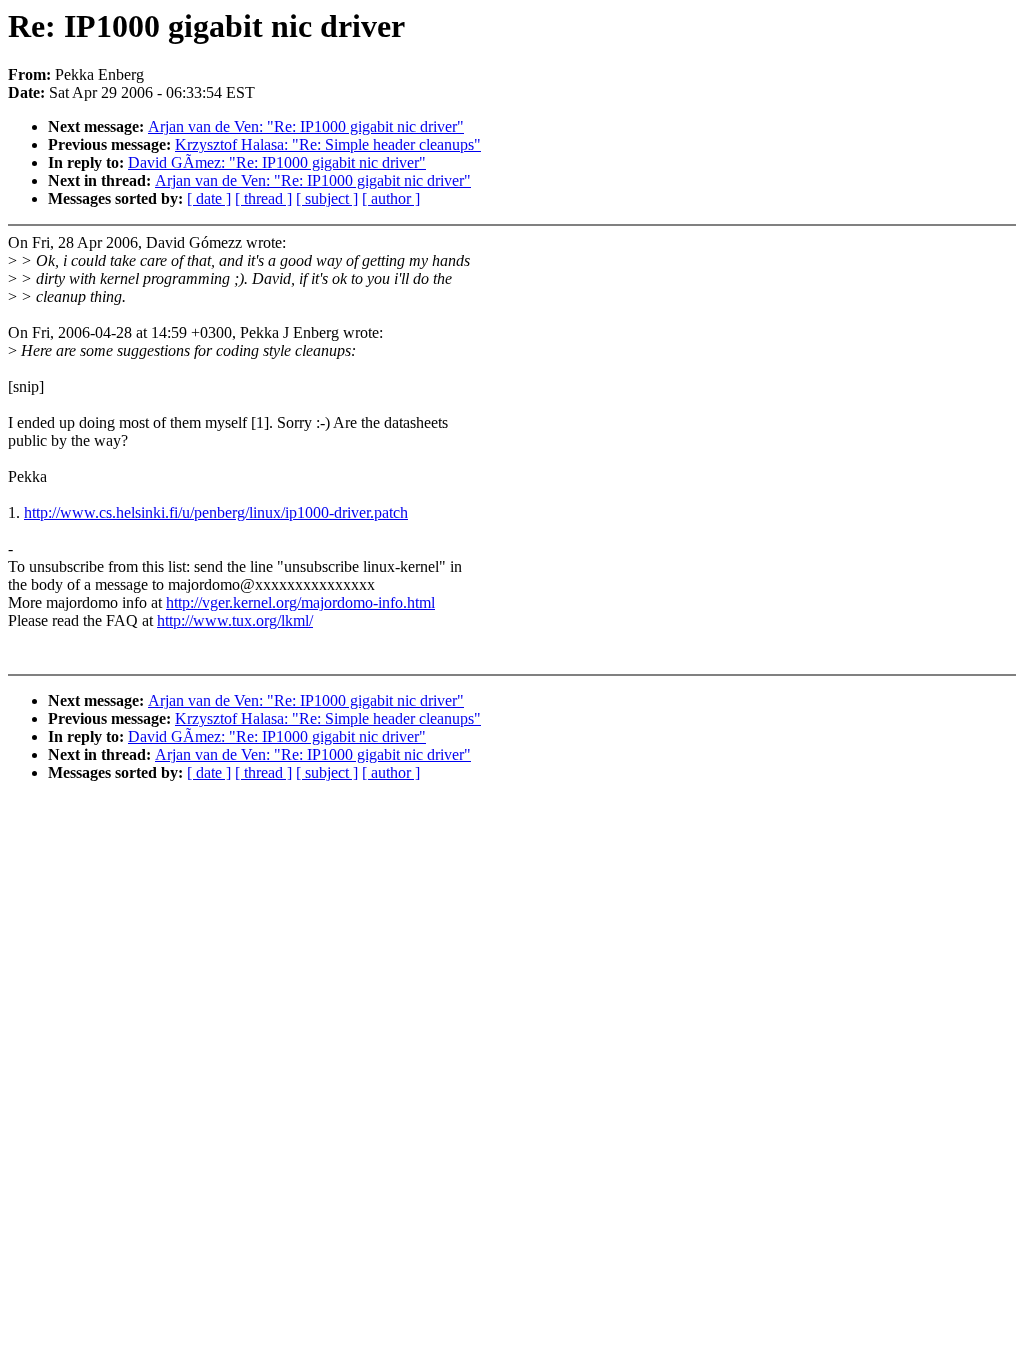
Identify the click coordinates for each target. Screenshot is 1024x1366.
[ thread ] (263, 198)
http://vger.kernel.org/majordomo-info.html (300, 602)
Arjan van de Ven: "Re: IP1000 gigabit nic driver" (306, 126)
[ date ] (209, 198)
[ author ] (391, 198)
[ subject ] (327, 198)
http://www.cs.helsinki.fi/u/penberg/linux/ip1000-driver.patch (216, 512)
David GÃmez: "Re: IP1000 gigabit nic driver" (277, 162)
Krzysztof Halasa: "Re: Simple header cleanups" (328, 144)
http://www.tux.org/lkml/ (235, 620)
